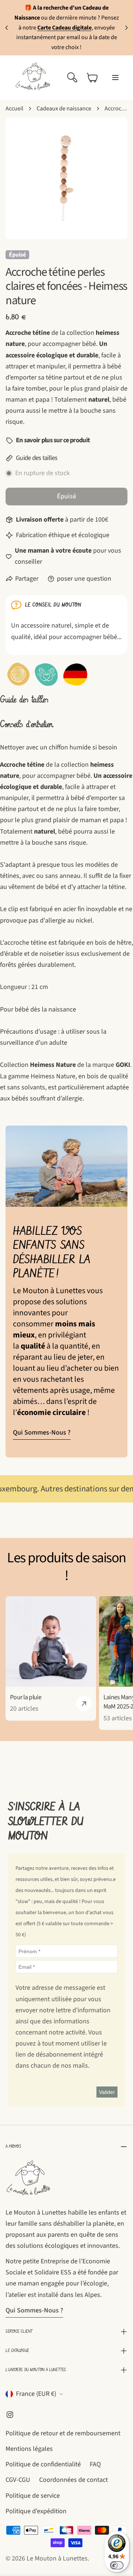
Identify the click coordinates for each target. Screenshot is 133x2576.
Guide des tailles (37, 458)
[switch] (117, 2565)
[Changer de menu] (115, 78)
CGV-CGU (18, 2480)
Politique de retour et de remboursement (63, 2433)
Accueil (14, 108)
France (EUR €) (36, 2394)
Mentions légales (29, 2449)
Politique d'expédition (36, 2511)
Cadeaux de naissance (64, 108)
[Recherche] (72, 78)
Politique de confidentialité (43, 2464)
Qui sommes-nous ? (42, 1433)
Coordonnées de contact (74, 2480)
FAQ (95, 2464)
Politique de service (33, 2496)
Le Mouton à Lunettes (57, 2558)
